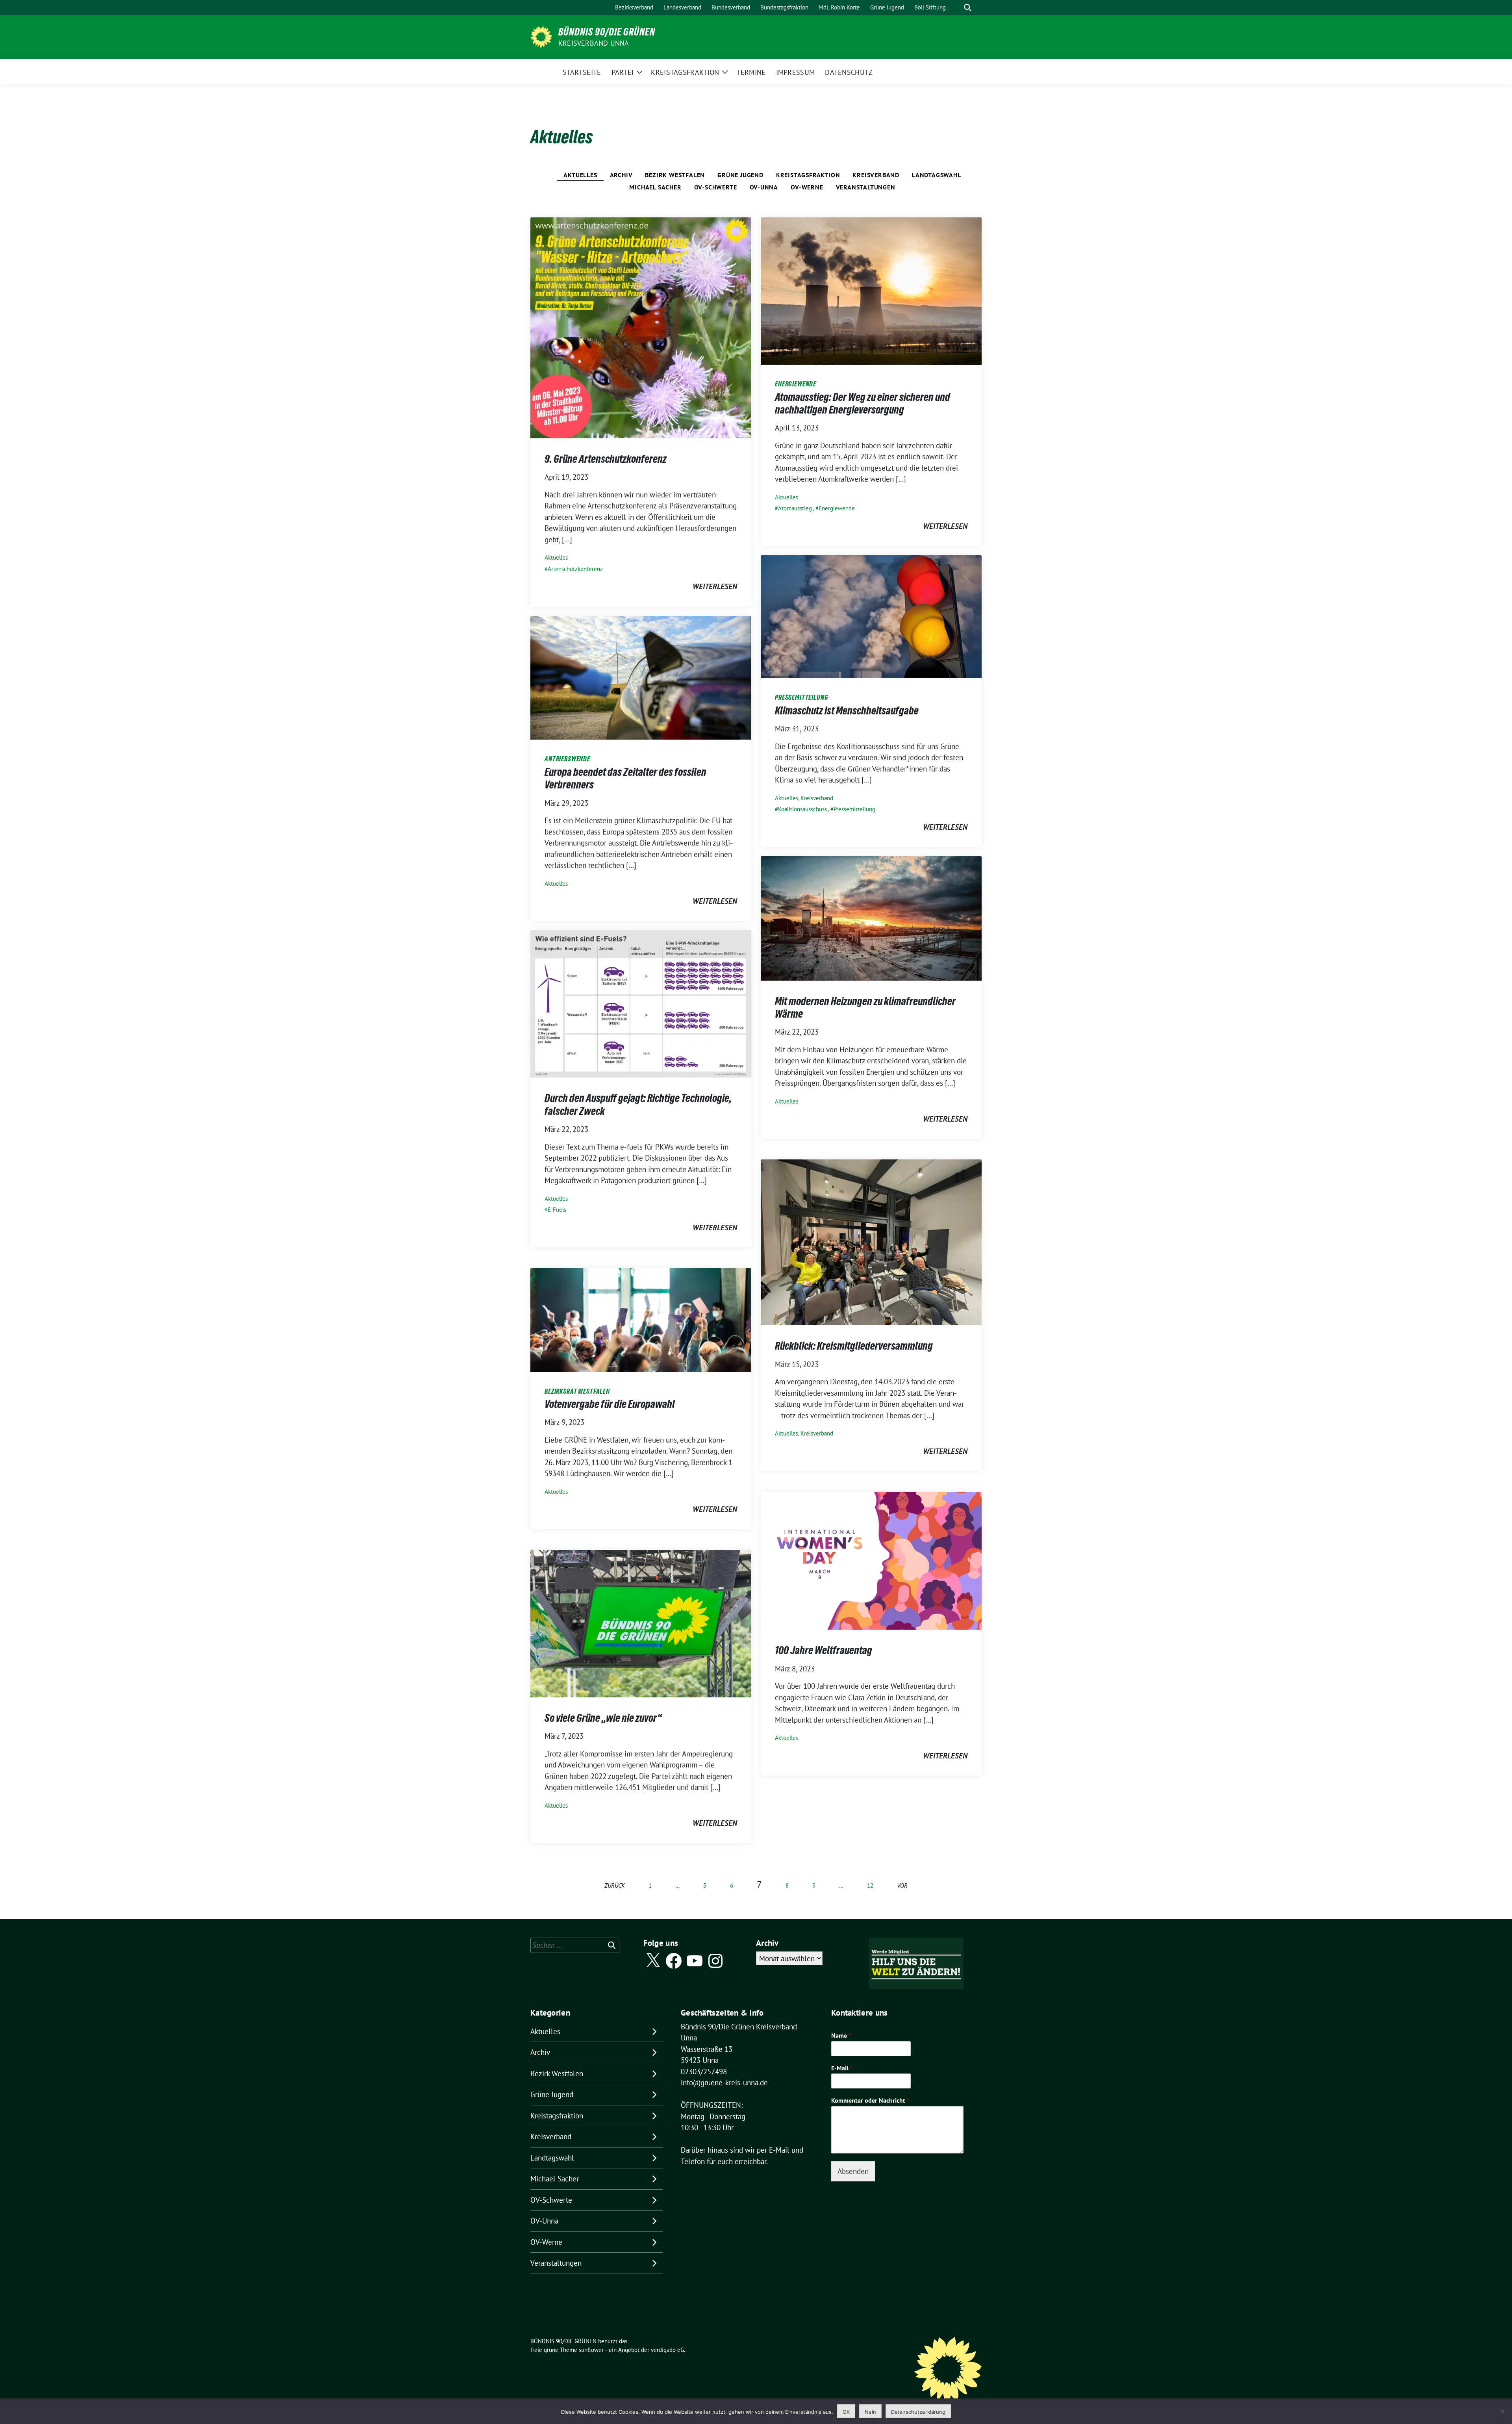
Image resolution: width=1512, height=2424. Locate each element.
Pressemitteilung (854, 809)
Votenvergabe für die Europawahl (610, 1404)
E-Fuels (557, 1210)
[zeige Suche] (968, 8)
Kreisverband (876, 175)
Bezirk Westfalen (675, 175)
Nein (870, 2412)
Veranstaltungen (866, 187)
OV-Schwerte (716, 187)
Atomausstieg (795, 508)
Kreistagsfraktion (808, 175)
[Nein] (1502, 2411)
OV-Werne (807, 187)
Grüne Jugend (740, 175)
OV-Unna (764, 187)
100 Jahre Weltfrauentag (824, 1650)
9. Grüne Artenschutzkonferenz (606, 459)
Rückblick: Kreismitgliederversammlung (854, 1346)
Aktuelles (580, 175)
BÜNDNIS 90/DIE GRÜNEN (607, 32)
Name (841, 2035)
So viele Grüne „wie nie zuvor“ (603, 1718)
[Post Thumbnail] (641, 327)
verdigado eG (667, 2350)
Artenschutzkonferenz (575, 569)
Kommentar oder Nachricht (870, 2100)
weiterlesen (715, 586)
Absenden (853, 2171)
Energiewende (837, 508)
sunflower (591, 2350)
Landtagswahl (937, 175)
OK (846, 2412)
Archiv (621, 175)
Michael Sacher (655, 187)
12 (870, 1885)
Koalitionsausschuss (802, 809)
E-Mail (842, 2068)
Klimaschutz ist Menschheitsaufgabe (847, 710)
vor (902, 1885)
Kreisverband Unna (594, 43)
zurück (615, 1885)
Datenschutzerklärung (918, 2412)
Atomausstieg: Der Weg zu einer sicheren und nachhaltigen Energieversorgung (863, 403)
